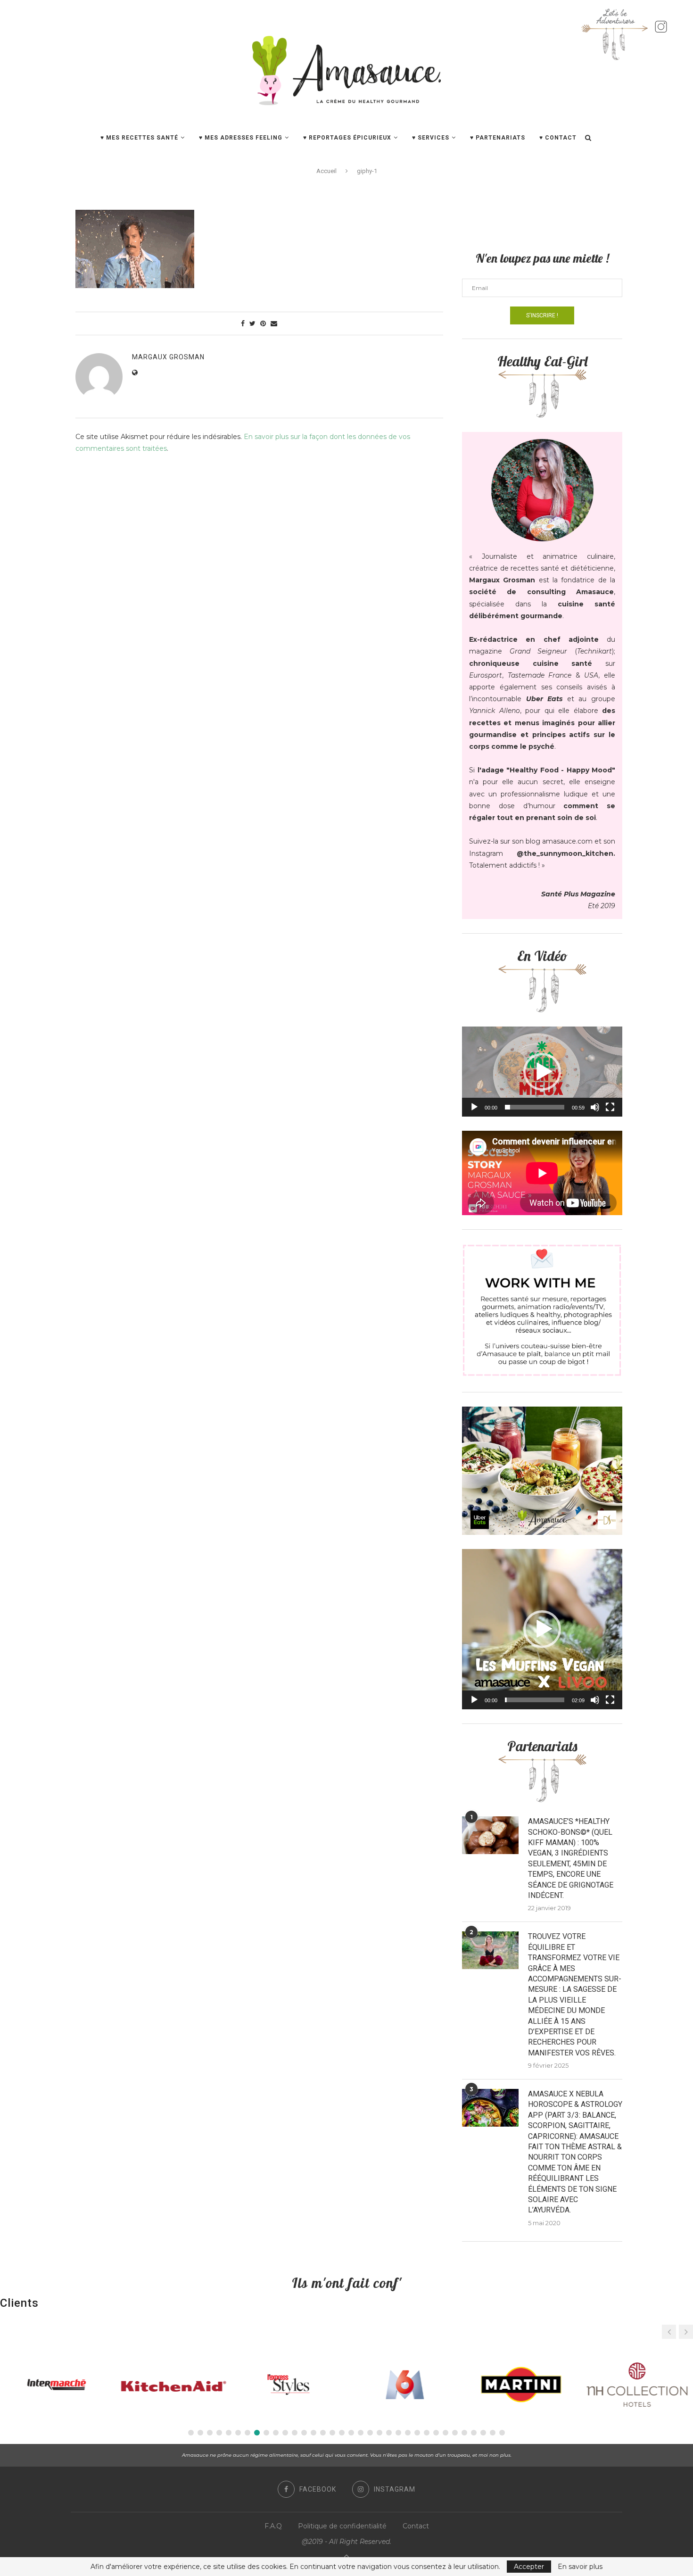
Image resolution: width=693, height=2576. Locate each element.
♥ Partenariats (498, 138)
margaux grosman (168, 357)
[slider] (535, 1107)
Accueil (326, 171)
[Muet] (595, 1107)
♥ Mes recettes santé (139, 138)
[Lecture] (474, 1107)
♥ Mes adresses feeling (241, 138)
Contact (416, 2526)
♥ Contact (558, 138)
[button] (542, 1072)
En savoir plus (580, 2567)
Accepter (529, 2567)
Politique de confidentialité (342, 2526)
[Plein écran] (610, 1107)
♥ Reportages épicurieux (347, 138)
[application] (542, 1072)
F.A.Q (273, 2526)
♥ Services (431, 138)
